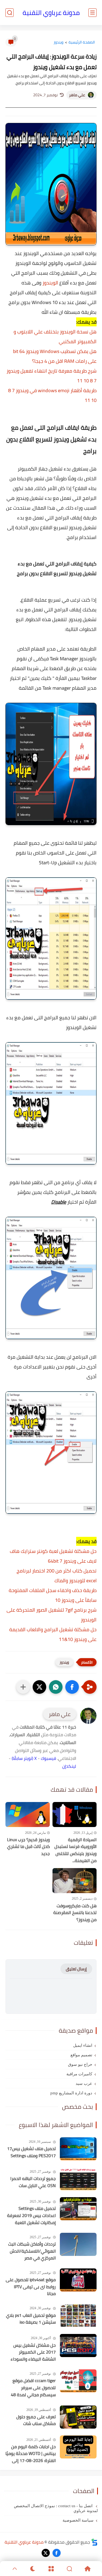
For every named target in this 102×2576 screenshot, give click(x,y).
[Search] (69, 2569)
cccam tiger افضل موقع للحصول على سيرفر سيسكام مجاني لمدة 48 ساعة (33, 2388)
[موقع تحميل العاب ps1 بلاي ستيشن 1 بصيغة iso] (78, 2316)
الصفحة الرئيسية (82, 42)
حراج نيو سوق (80, 2064)
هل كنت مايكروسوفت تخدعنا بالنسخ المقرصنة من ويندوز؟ (75, 1913)
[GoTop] (15, 2569)
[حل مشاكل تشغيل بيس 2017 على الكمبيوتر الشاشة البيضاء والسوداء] (78, 2346)
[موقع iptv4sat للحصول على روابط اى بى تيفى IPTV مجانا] (78, 2280)
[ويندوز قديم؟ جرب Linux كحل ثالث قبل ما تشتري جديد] (28, 1814)
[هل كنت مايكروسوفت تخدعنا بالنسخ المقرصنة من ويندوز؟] (75, 1880)
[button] (72, 1687)
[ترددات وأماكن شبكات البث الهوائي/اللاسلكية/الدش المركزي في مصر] (78, 2244)
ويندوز (58, 42)
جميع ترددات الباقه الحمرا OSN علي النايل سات (33, 2182)
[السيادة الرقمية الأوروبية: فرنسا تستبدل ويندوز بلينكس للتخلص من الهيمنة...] (75, 1814)
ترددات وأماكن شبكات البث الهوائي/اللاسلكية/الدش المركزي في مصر (32, 2251)
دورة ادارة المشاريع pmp (71, 2093)
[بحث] (10, 13)
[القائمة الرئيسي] (92, 13)
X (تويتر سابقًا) (24, 1758)
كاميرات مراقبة (79, 2074)
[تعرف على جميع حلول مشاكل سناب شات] (78, 2417)
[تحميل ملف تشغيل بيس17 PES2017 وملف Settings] (78, 2149)
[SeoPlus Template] (94, 2542)
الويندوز (50, 283)
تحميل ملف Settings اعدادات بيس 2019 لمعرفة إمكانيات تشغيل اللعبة (31, 2216)
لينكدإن (69, 1766)
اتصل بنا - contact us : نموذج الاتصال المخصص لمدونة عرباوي (56, 2508)
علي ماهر (77, 95)
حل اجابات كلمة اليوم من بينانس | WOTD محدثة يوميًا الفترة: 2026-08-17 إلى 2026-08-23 (31, 2454)
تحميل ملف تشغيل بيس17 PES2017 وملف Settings (31, 2152)
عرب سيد (84, 2083)
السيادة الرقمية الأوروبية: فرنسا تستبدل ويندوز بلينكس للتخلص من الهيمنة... (75, 1850)
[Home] (87, 2569)
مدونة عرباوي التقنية (51, 13)
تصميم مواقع (81, 2055)
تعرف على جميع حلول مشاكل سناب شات (36, 2420)
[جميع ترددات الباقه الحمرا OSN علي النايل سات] (78, 2179)
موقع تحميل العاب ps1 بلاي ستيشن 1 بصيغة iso (31, 2319)
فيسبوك (48, 1758)
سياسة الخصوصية (78, 2520)
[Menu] (51, 2569)
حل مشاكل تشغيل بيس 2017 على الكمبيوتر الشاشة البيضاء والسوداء (33, 2352)
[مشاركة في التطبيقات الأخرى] (23, 1687)
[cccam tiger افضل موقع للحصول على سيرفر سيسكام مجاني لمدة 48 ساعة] (78, 2381)
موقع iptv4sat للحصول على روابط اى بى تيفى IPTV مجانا (31, 2287)
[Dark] (33, 2569)
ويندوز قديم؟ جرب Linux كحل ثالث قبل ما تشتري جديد (28, 1847)
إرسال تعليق (76, 1969)
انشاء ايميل (83, 2045)
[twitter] (46, 2553)
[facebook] (57, 2553)
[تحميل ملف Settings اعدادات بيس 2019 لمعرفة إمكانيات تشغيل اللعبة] (78, 2209)
